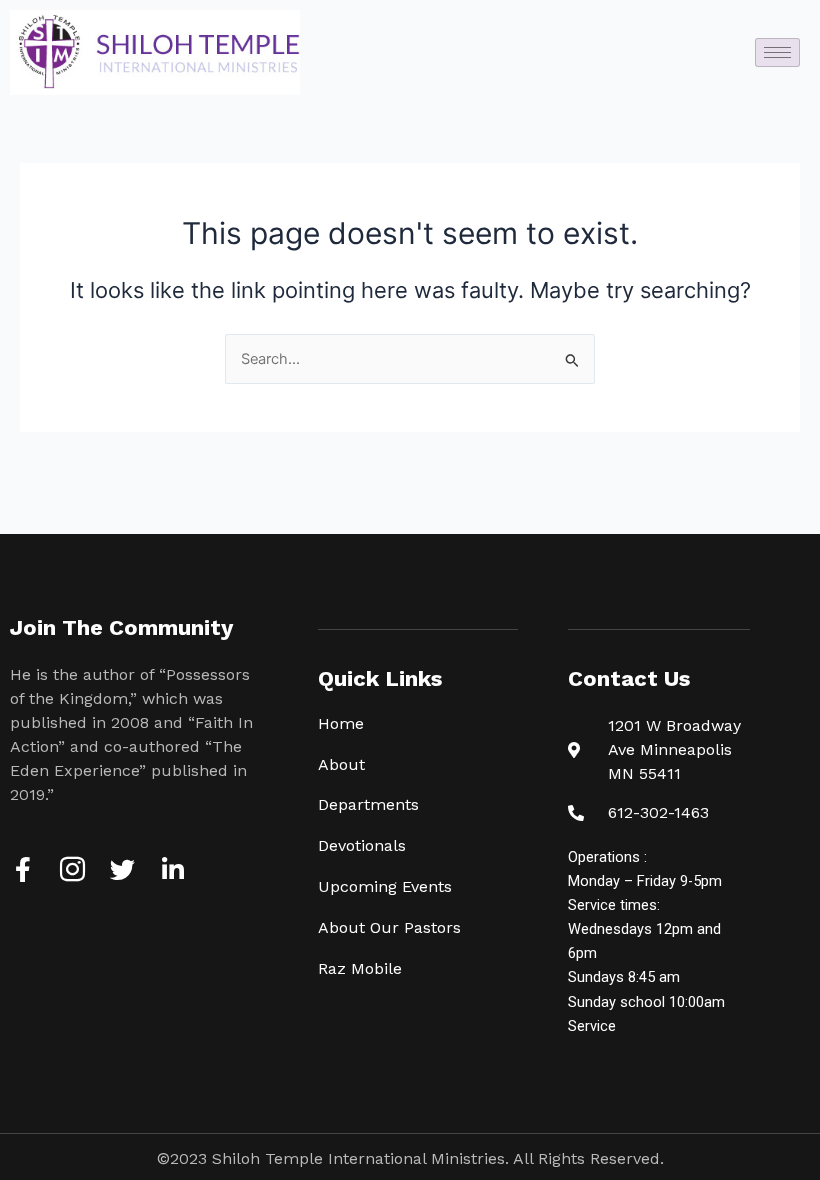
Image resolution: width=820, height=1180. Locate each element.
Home (341, 723)
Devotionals (362, 845)
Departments (368, 804)
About (341, 764)
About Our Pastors (389, 927)
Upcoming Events (385, 886)
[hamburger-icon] (777, 52)
